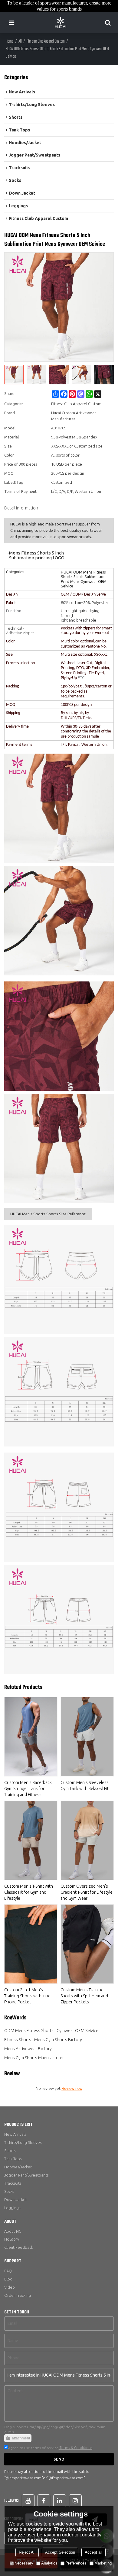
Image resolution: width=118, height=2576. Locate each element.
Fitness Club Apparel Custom (46, 42)
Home (10, 42)
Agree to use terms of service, (50, 2448)
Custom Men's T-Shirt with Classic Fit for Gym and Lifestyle (29, 1892)
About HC (13, 2231)
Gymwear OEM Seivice (77, 2031)
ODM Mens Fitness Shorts (29, 2031)
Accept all (93, 2552)
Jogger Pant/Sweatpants (26, 2175)
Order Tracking (18, 2295)
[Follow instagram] (75, 2501)
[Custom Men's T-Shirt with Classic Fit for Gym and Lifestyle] (31, 1840)
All (20, 42)
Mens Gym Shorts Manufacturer (34, 2058)
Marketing (103, 2563)
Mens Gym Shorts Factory (58, 2040)
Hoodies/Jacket (18, 2167)
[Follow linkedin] (60, 2501)
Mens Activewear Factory (28, 2049)
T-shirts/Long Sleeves (23, 2142)
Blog (8, 2279)
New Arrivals (15, 2134)
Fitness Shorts (18, 2040)
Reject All (27, 2552)
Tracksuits (13, 2183)
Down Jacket (16, 2199)
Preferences (76, 2563)
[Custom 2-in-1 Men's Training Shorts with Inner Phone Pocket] (31, 1944)
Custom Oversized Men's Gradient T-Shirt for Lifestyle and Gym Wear (87, 1892)
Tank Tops (13, 2159)
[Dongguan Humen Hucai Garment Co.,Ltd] (61, 23)
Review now (72, 2088)
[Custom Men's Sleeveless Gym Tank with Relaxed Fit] (87, 1737)
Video (10, 2287)
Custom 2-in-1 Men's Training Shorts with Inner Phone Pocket (28, 1996)
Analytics (49, 2563)
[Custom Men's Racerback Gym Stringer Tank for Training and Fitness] (31, 1737)
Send (59, 2459)
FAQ (8, 2271)
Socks (9, 2191)
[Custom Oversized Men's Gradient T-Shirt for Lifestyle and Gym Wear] (87, 1840)
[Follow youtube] (28, 2501)
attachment (21, 2438)
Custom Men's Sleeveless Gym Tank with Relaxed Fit (85, 1786)
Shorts (10, 2151)
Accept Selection (60, 2552)
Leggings (12, 2208)
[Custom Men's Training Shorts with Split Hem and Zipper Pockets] (87, 1944)
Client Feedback (19, 2247)
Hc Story (12, 2239)
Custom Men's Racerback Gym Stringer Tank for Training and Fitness (28, 1789)
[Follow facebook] (44, 2501)
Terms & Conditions (76, 2448)
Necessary (24, 2563)
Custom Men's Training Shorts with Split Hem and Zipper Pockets (84, 1996)
